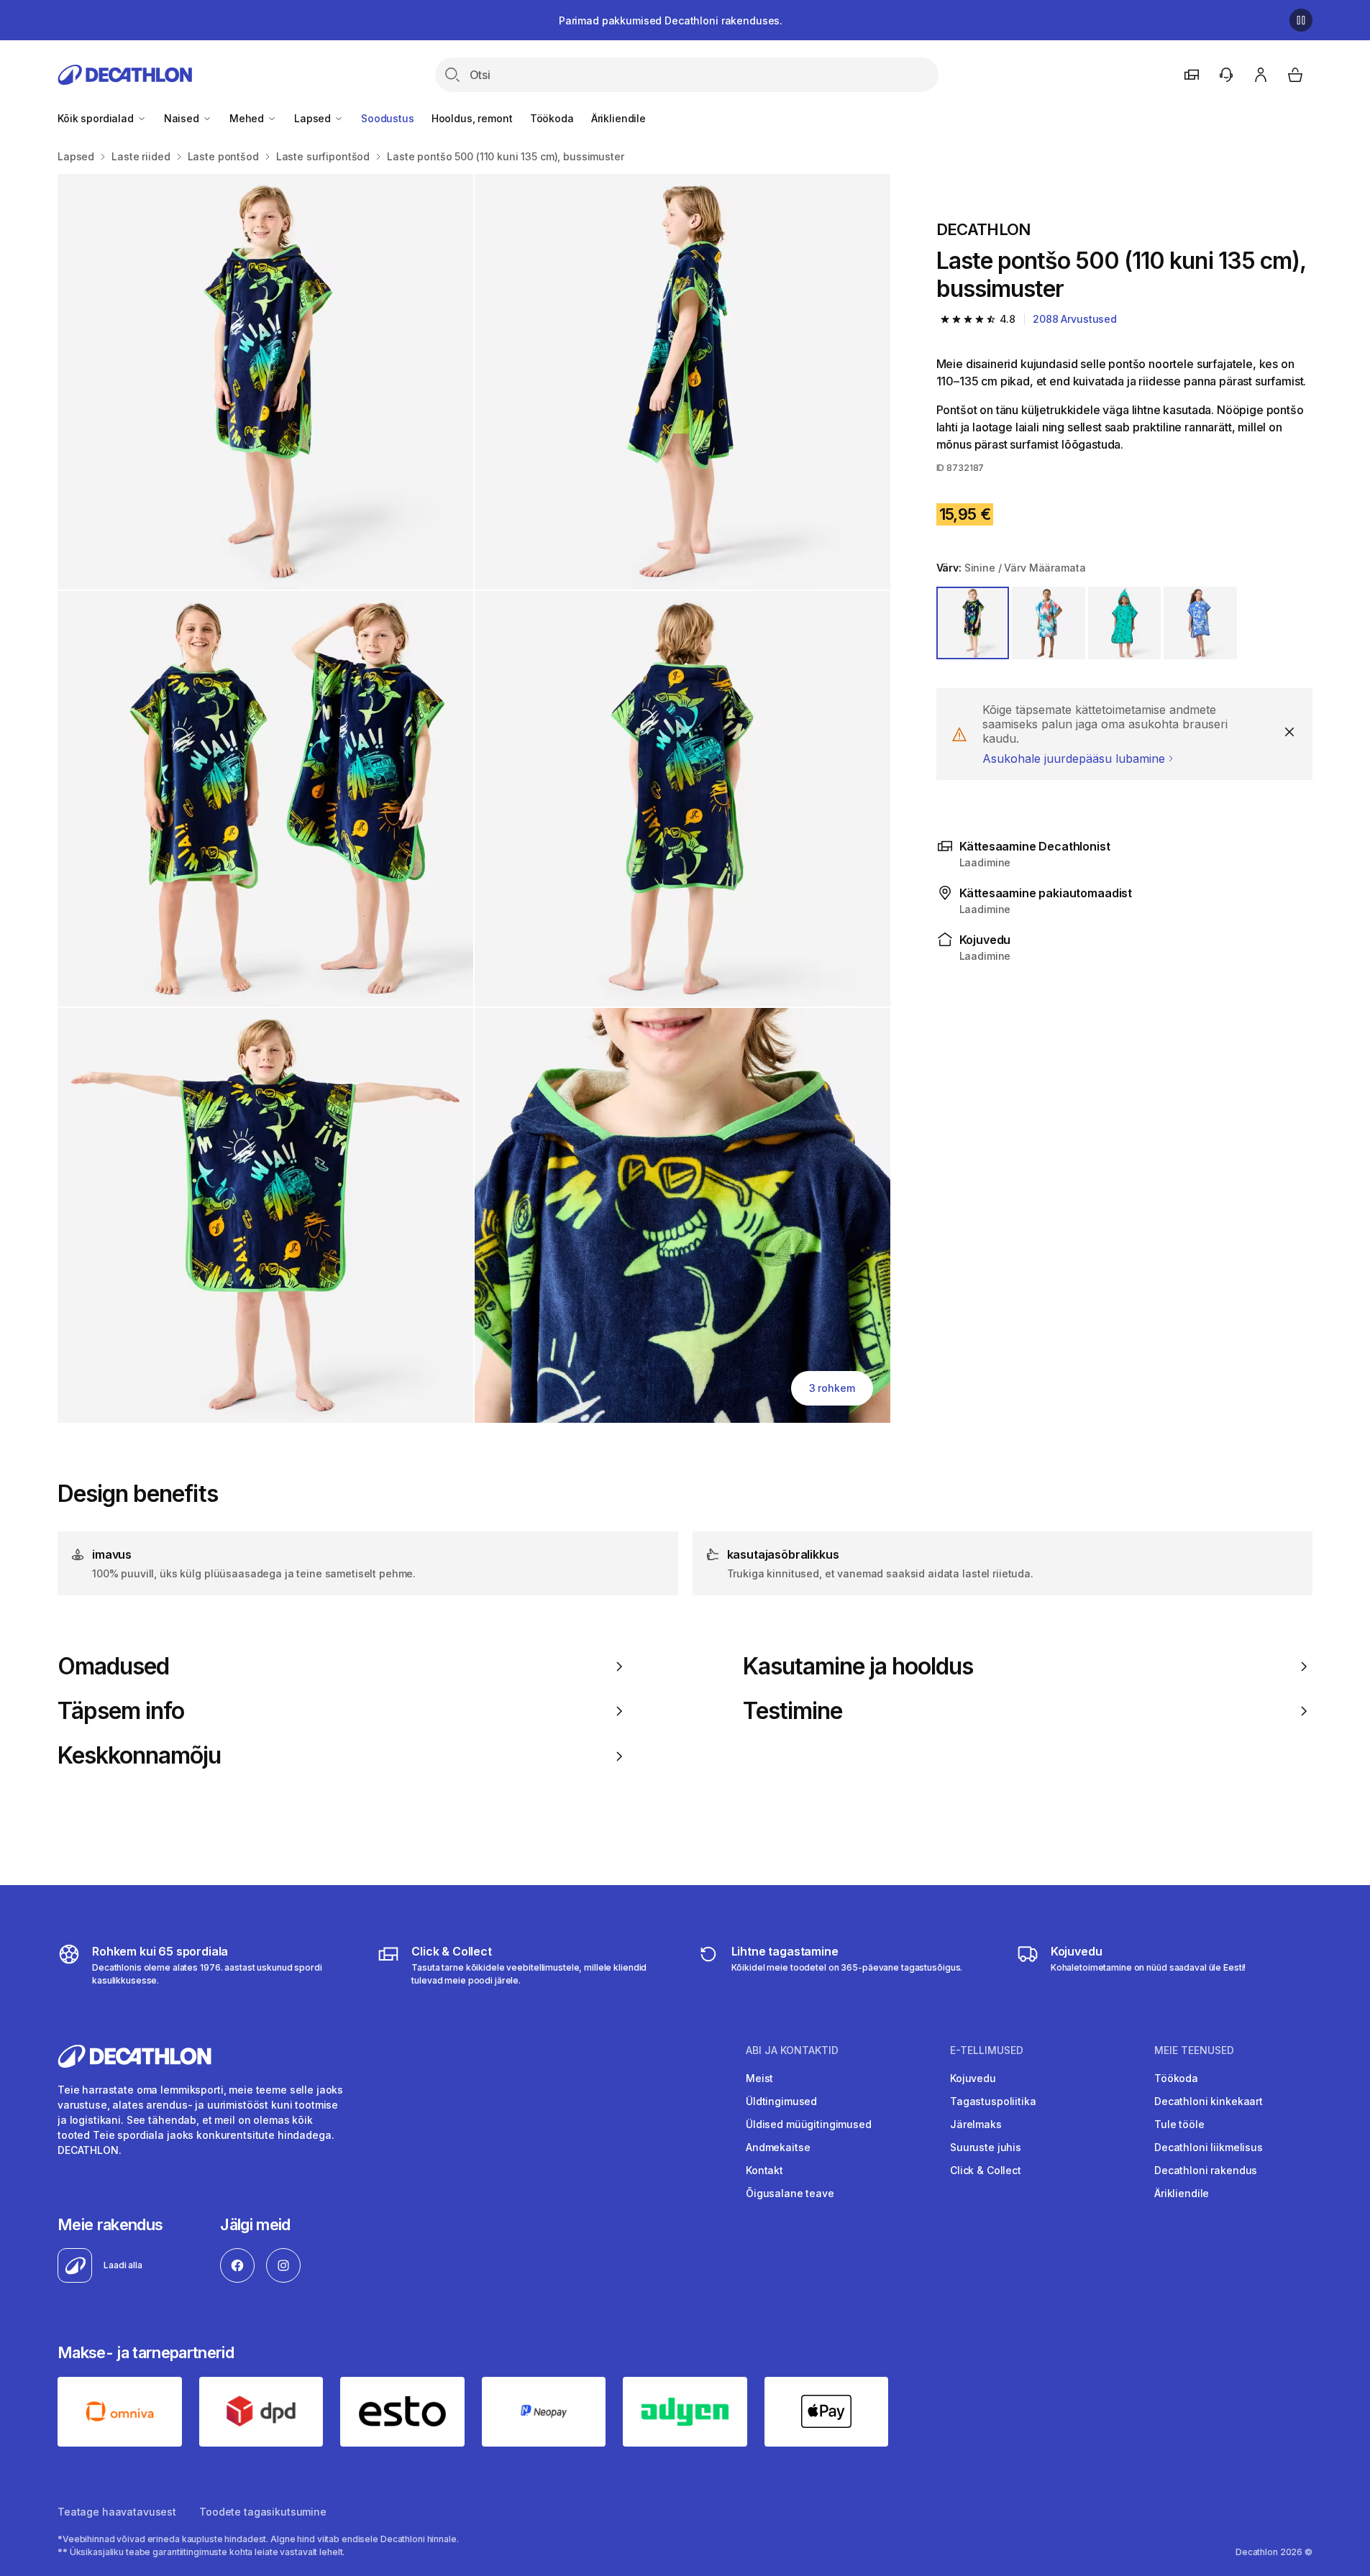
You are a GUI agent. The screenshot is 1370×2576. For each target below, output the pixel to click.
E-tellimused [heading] (987, 2050)
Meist (759, 2078)
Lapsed (314, 118)
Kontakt (764, 2170)
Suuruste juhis (986, 2147)
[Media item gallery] (474, 798)
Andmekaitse (778, 2147)
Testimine (793, 1711)
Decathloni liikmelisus (1209, 2147)
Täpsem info (121, 1711)
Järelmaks (976, 2124)
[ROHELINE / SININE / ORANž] (1125, 623)
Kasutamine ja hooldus (858, 1667)
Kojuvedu (973, 2078)
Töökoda (552, 118)
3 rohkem (832, 1388)
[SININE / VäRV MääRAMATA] (973, 623)
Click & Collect (986, 2170)
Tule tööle (1179, 2124)
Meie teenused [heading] (1194, 2050)
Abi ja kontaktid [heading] (792, 2050)
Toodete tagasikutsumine (263, 2512)
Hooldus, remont (472, 118)
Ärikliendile (618, 118)
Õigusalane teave (790, 2193)
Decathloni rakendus (1206, 2170)
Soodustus (388, 118)
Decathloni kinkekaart (1209, 2101)
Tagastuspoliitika (993, 2101)
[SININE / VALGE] (1200, 623)
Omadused (113, 1667)
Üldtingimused (781, 2101)
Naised (183, 118)
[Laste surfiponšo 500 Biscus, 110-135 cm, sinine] (265, 382)
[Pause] (1301, 20)
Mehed (248, 118)
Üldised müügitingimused (809, 2124)
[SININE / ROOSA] (1049, 623)
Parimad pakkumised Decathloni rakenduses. (671, 20)
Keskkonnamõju (140, 1756)
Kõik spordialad (97, 118)
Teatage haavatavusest (117, 2512)
